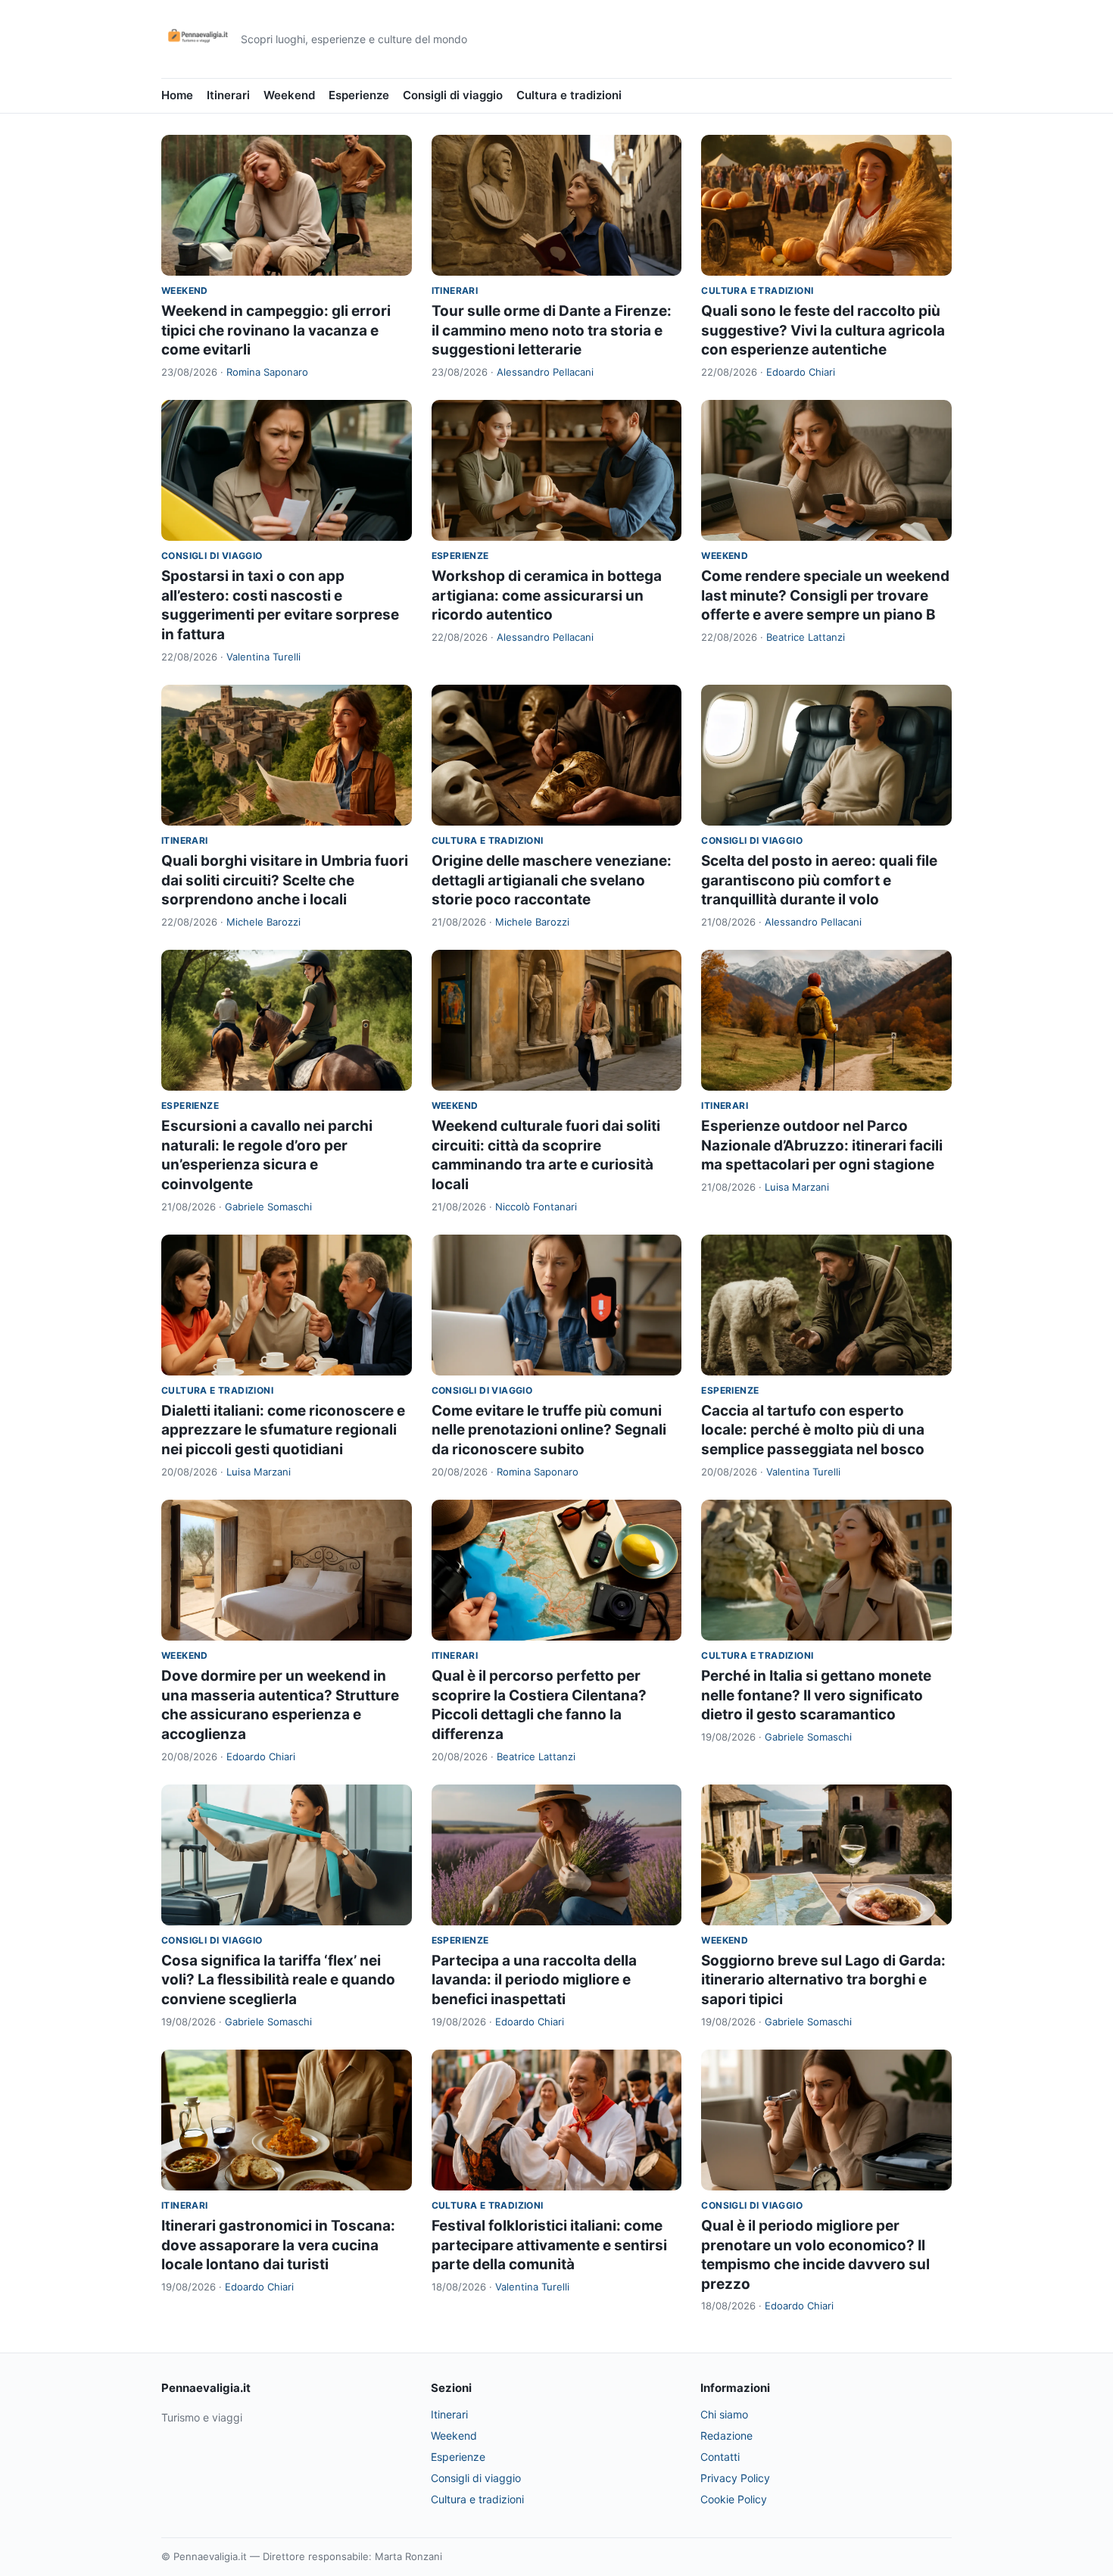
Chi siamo (724, 2414)
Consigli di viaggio (453, 95)
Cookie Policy (734, 2499)
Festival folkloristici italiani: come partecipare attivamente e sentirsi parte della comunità (549, 2245)
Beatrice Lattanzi (806, 637)
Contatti (720, 2457)
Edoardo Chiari (801, 372)
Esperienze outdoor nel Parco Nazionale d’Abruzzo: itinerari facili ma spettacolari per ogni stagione (822, 1145)
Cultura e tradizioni (569, 95)
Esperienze (359, 95)
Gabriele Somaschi (268, 1207)
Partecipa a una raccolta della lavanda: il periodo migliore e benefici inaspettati (534, 1980)
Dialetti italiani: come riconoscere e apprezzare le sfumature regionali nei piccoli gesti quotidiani (283, 1430)
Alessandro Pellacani (545, 372)
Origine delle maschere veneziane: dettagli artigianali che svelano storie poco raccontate (552, 880)
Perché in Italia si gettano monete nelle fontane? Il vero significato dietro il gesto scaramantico (816, 1695)
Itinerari (228, 95)
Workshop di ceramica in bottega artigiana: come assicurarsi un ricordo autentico (547, 595)
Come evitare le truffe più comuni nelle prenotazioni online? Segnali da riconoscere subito (549, 1430)
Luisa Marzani (797, 1187)
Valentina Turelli (263, 657)
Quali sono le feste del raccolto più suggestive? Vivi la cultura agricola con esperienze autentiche (823, 330)
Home (177, 95)
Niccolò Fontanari (536, 1207)
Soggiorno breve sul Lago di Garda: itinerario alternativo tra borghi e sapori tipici (823, 1980)
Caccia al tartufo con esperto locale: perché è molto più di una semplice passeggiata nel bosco (813, 1430)
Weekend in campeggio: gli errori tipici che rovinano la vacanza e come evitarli (276, 330)
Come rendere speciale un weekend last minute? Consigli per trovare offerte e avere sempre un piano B (825, 595)
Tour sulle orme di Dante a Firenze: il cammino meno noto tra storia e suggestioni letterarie (552, 330)
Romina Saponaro (267, 372)
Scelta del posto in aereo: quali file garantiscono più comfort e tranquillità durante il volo (819, 880)
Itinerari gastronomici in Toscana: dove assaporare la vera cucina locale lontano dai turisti (278, 2245)
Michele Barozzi (263, 922)
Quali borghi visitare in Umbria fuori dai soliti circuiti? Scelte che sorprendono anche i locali (285, 880)
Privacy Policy (735, 2478)
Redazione (726, 2435)
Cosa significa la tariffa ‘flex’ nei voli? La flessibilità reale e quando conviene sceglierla (278, 1980)
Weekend (289, 95)
